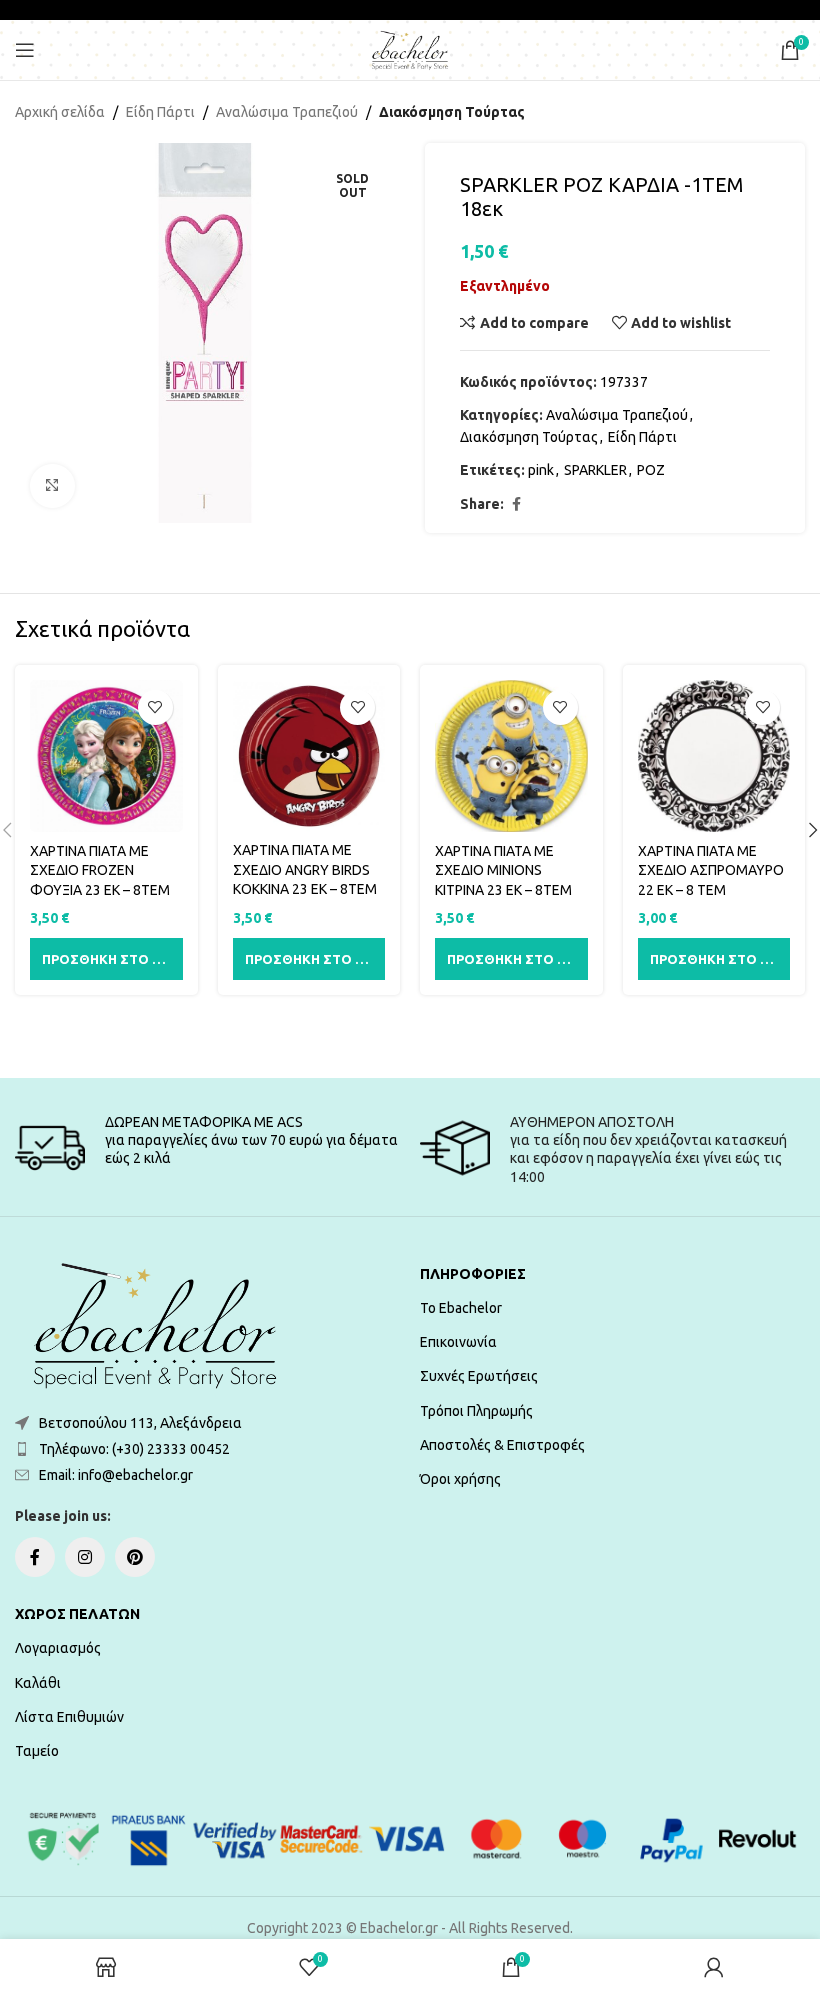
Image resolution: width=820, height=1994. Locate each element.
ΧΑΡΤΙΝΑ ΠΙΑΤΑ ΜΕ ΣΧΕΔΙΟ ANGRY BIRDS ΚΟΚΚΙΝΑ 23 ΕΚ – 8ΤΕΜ (305, 869)
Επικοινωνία (458, 1342)
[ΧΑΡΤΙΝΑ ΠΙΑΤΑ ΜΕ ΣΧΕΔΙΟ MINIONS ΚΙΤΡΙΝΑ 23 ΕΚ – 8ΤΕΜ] (511, 756)
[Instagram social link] (85, 1557)
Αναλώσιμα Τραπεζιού (287, 112)
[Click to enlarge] (52, 486)
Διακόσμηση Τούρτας (452, 112)
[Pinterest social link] (135, 1557)
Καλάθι (38, 1683)
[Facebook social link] (516, 504)
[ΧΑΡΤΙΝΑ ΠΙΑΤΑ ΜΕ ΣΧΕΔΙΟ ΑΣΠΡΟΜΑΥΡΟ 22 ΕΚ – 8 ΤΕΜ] (714, 756)
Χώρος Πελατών (77, 1614)
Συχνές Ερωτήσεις (479, 1376)
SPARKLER (595, 470)
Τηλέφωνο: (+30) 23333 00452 (134, 1449)
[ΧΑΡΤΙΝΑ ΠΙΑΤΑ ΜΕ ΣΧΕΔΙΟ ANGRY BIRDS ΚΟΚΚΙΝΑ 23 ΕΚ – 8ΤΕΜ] (309, 756)
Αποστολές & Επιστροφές (502, 1445)
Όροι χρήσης (460, 1479)
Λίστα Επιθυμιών (69, 1717)
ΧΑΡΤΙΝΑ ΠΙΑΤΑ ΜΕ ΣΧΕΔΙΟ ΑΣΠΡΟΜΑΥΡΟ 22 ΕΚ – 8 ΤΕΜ (711, 870)
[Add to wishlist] (155, 707)
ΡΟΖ (651, 470)
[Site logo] (410, 49)
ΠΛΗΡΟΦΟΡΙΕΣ (473, 1274)
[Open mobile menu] (25, 50)
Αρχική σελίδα (60, 112)
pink (541, 470)
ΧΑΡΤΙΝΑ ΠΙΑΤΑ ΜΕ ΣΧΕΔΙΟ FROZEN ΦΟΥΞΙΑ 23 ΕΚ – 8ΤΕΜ (100, 870)
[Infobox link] (207, 1148)
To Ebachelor (461, 1308)
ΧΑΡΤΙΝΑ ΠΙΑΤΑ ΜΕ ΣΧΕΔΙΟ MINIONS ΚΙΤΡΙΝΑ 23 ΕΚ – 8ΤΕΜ (503, 870)
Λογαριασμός (58, 1648)
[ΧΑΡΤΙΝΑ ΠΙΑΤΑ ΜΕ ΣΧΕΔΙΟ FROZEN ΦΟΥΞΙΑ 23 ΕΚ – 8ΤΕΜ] (106, 756)
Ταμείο (37, 1751)
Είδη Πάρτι (160, 112)
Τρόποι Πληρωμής (476, 1411)
